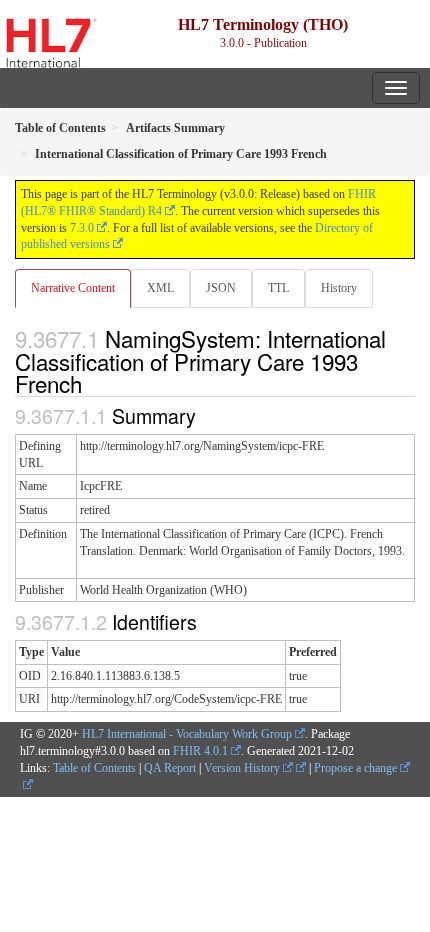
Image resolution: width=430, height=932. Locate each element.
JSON (221, 288)
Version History (243, 768)
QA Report (170, 768)
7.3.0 (82, 228)
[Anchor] (93, 383)
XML (160, 288)
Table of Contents (94, 768)
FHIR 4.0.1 (200, 751)
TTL (278, 288)
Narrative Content (73, 288)
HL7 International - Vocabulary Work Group (187, 734)
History (339, 288)
